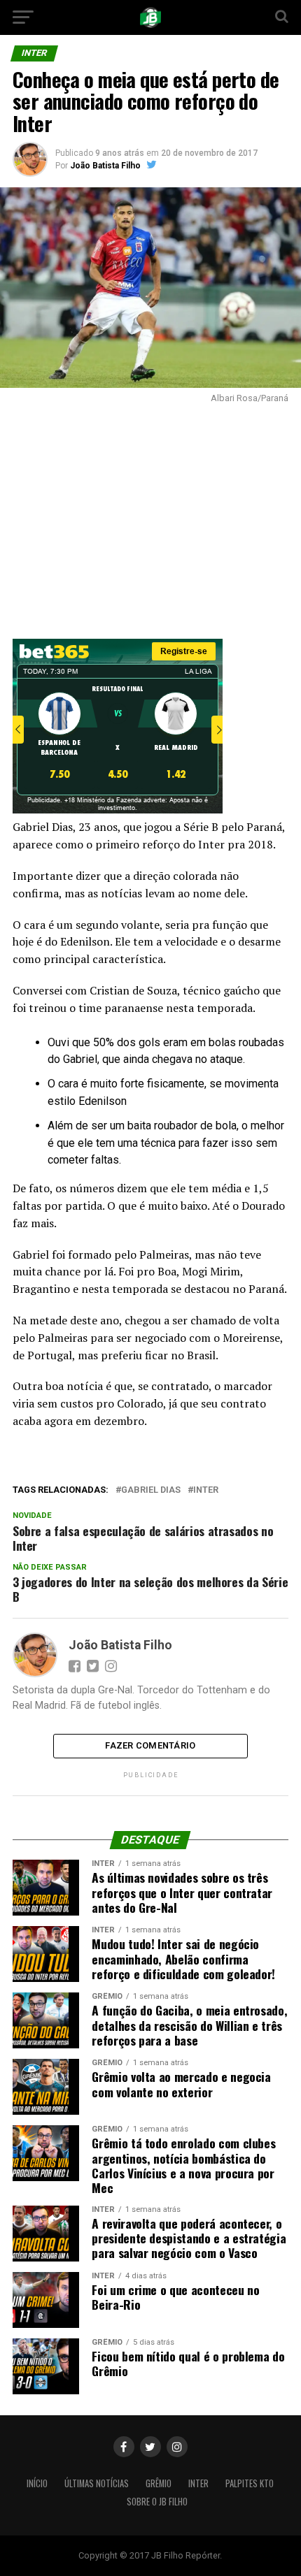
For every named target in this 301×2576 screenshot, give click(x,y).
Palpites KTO (250, 2483)
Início (37, 2483)
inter (206, 1490)
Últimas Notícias (97, 2483)
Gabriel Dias (151, 1490)
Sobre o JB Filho (157, 2502)
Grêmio (159, 2483)
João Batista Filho (105, 166)
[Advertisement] (150, 518)
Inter (198, 2483)
